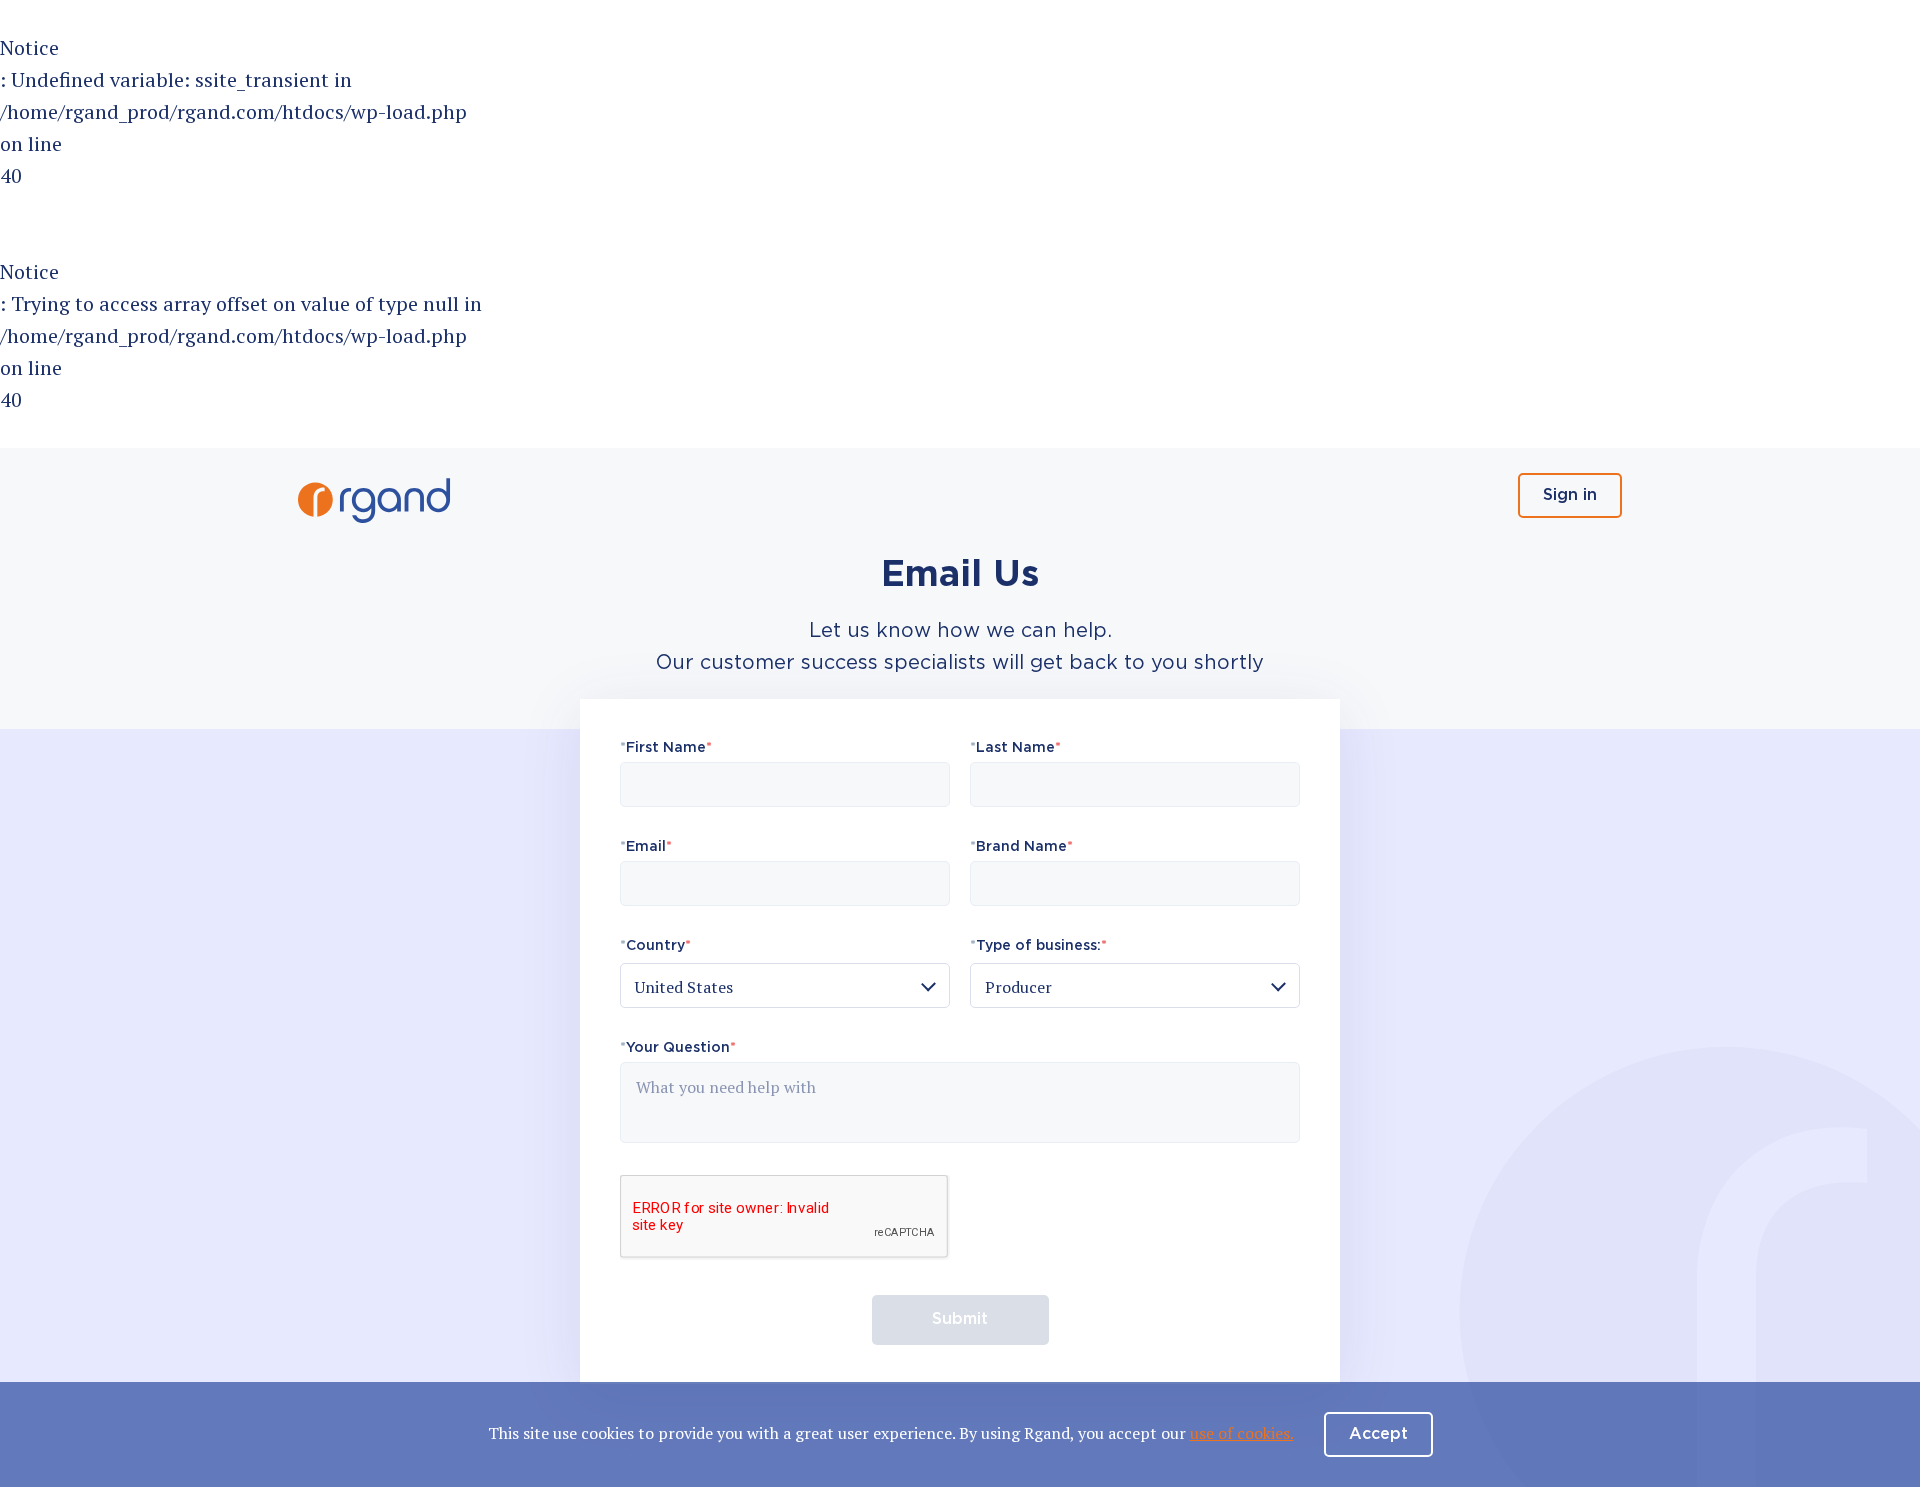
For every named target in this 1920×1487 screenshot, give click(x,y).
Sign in (1570, 495)
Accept (1378, 1434)
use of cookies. (1242, 1433)
